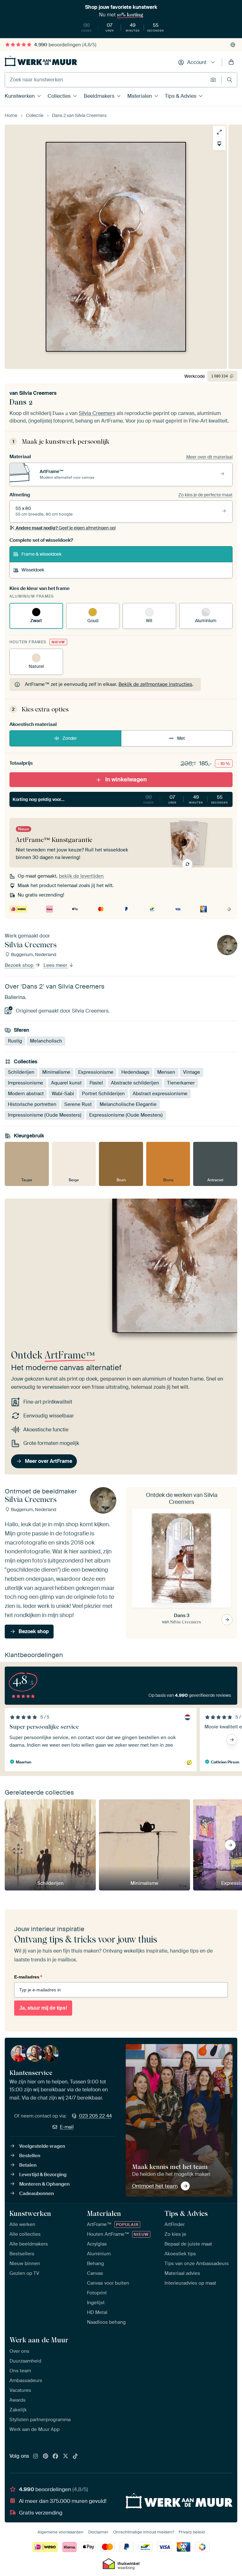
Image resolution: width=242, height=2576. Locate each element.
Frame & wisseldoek (41, 554)
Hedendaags (135, 1072)
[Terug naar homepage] (41, 61)
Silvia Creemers (38, 393)
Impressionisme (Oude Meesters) (45, 1115)
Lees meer (56, 965)
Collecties (59, 96)
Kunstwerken (20, 96)
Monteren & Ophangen (44, 2184)
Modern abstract (26, 1094)
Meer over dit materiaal (209, 457)
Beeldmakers (99, 96)
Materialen (140, 96)
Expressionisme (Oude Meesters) (126, 1115)
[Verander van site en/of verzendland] (233, 45)
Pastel (96, 1083)
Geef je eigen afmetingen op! (66, 528)
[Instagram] (36, 2456)
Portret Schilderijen (103, 1094)
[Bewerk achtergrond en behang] (219, 144)
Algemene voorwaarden (60, 2532)
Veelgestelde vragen (42, 2146)
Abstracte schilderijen (135, 1083)
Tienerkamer (181, 1083)
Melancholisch (46, 1041)
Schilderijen (21, 1072)
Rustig (15, 1041)
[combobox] (106, 80)
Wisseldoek (33, 570)
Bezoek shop (20, 965)
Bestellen (30, 2156)
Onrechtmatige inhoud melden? (144, 2532)
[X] (66, 2456)
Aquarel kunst (66, 1083)
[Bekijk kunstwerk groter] (219, 132)
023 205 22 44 (95, 2116)
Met (181, 738)
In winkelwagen (126, 780)
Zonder (70, 738)
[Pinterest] (46, 2456)
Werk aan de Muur (39, 2340)
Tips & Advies (181, 96)
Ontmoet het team (155, 2186)
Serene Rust (78, 1104)
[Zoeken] (230, 80)
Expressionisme (96, 1072)
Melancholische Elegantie (128, 1104)
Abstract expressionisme (160, 1094)
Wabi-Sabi (63, 1094)
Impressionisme (26, 1083)
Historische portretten (32, 1104)
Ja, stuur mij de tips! (43, 2008)
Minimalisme (56, 1072)
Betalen (28, 2165)
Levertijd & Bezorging (43, 2175)
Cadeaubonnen (37, 2193)
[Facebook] (55, 2456)
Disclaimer (98, 2532)
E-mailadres (28, 1977)
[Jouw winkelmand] (231, 62)
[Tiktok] (75, 2456)
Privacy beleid (192, 2532)
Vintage (192, 1072)
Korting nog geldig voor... (120, 799)
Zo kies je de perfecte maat (205, 495)
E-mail (67, 2127)
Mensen (166, 1072)
